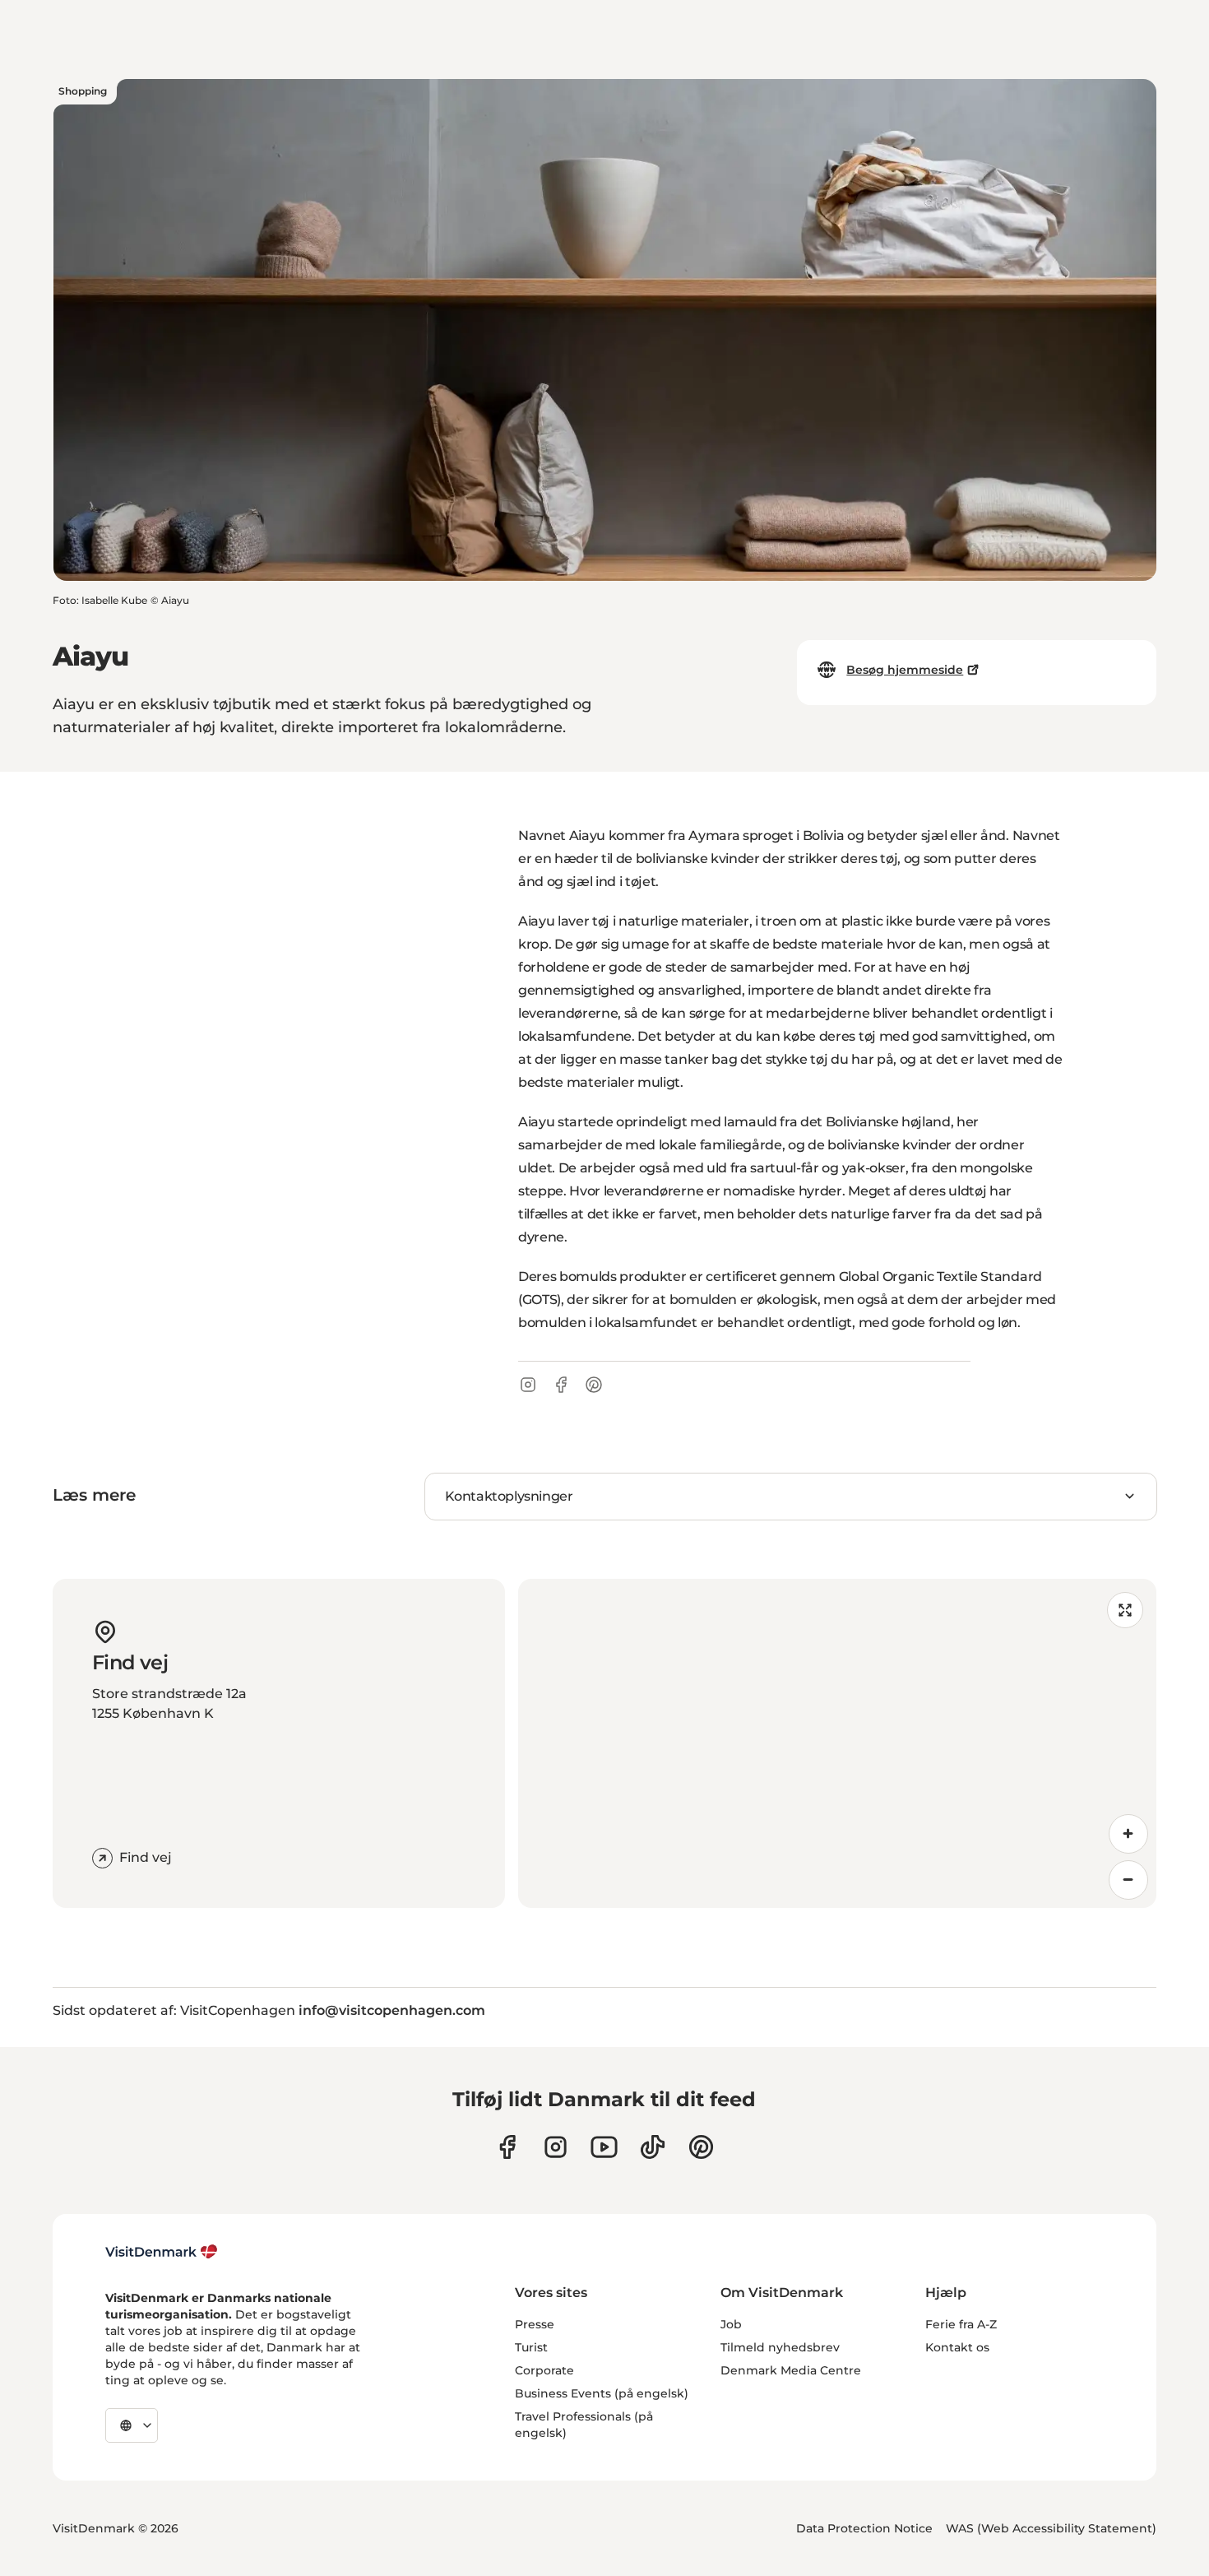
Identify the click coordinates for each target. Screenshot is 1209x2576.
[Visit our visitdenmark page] (604, 2147)
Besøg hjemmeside (905, 670)
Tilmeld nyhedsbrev (780, 2347)
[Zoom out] (1128, 1880)
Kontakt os (957, 2347)
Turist (531, 2347)
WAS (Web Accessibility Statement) (1051, 2528)
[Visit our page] (556, 2147)
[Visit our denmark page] (507, 2147)
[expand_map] (1125, 1610)
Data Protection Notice (864, 2528)
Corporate (544, 2370)
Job (731, 2324)
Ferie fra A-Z (961, 2324)
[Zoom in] (1128, 1834)
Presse (535, 2324)
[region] (837, 1743)
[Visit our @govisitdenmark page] (653, 2147)
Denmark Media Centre (791, 2370)
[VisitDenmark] (162, 2252)
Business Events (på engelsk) (602, 2393)
